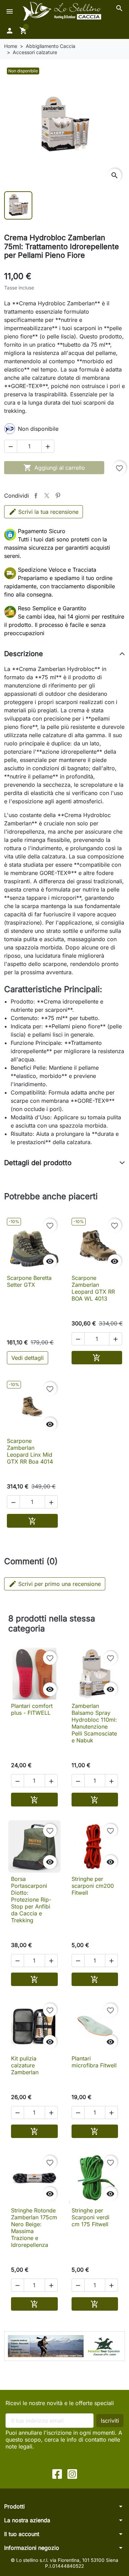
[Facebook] (57, 2473)
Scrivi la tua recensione (48, 512)
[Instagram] (72, 2473)
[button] (119, 8)
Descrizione (24, 654)
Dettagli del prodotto (38, 1163)
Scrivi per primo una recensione (55, 1584)
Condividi (36, 496)
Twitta (47, 496)
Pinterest (58, 496)
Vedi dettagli (28, 1358)
